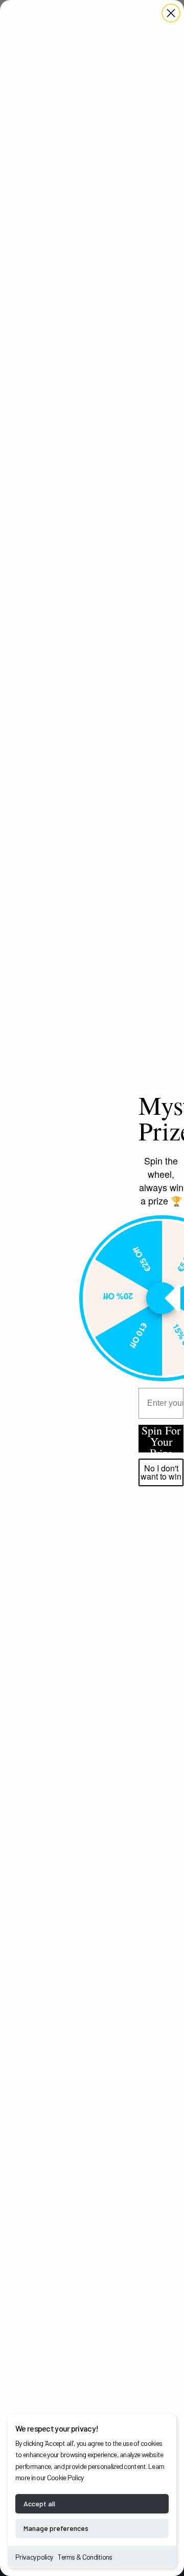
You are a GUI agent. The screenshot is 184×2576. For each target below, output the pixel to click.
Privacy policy (34, 2557)
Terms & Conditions (85, 2557)
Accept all (39, 2504)
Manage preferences (56, 2528)
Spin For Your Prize (161, 1439)
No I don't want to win (161, 1472)
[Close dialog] (171, 13)
